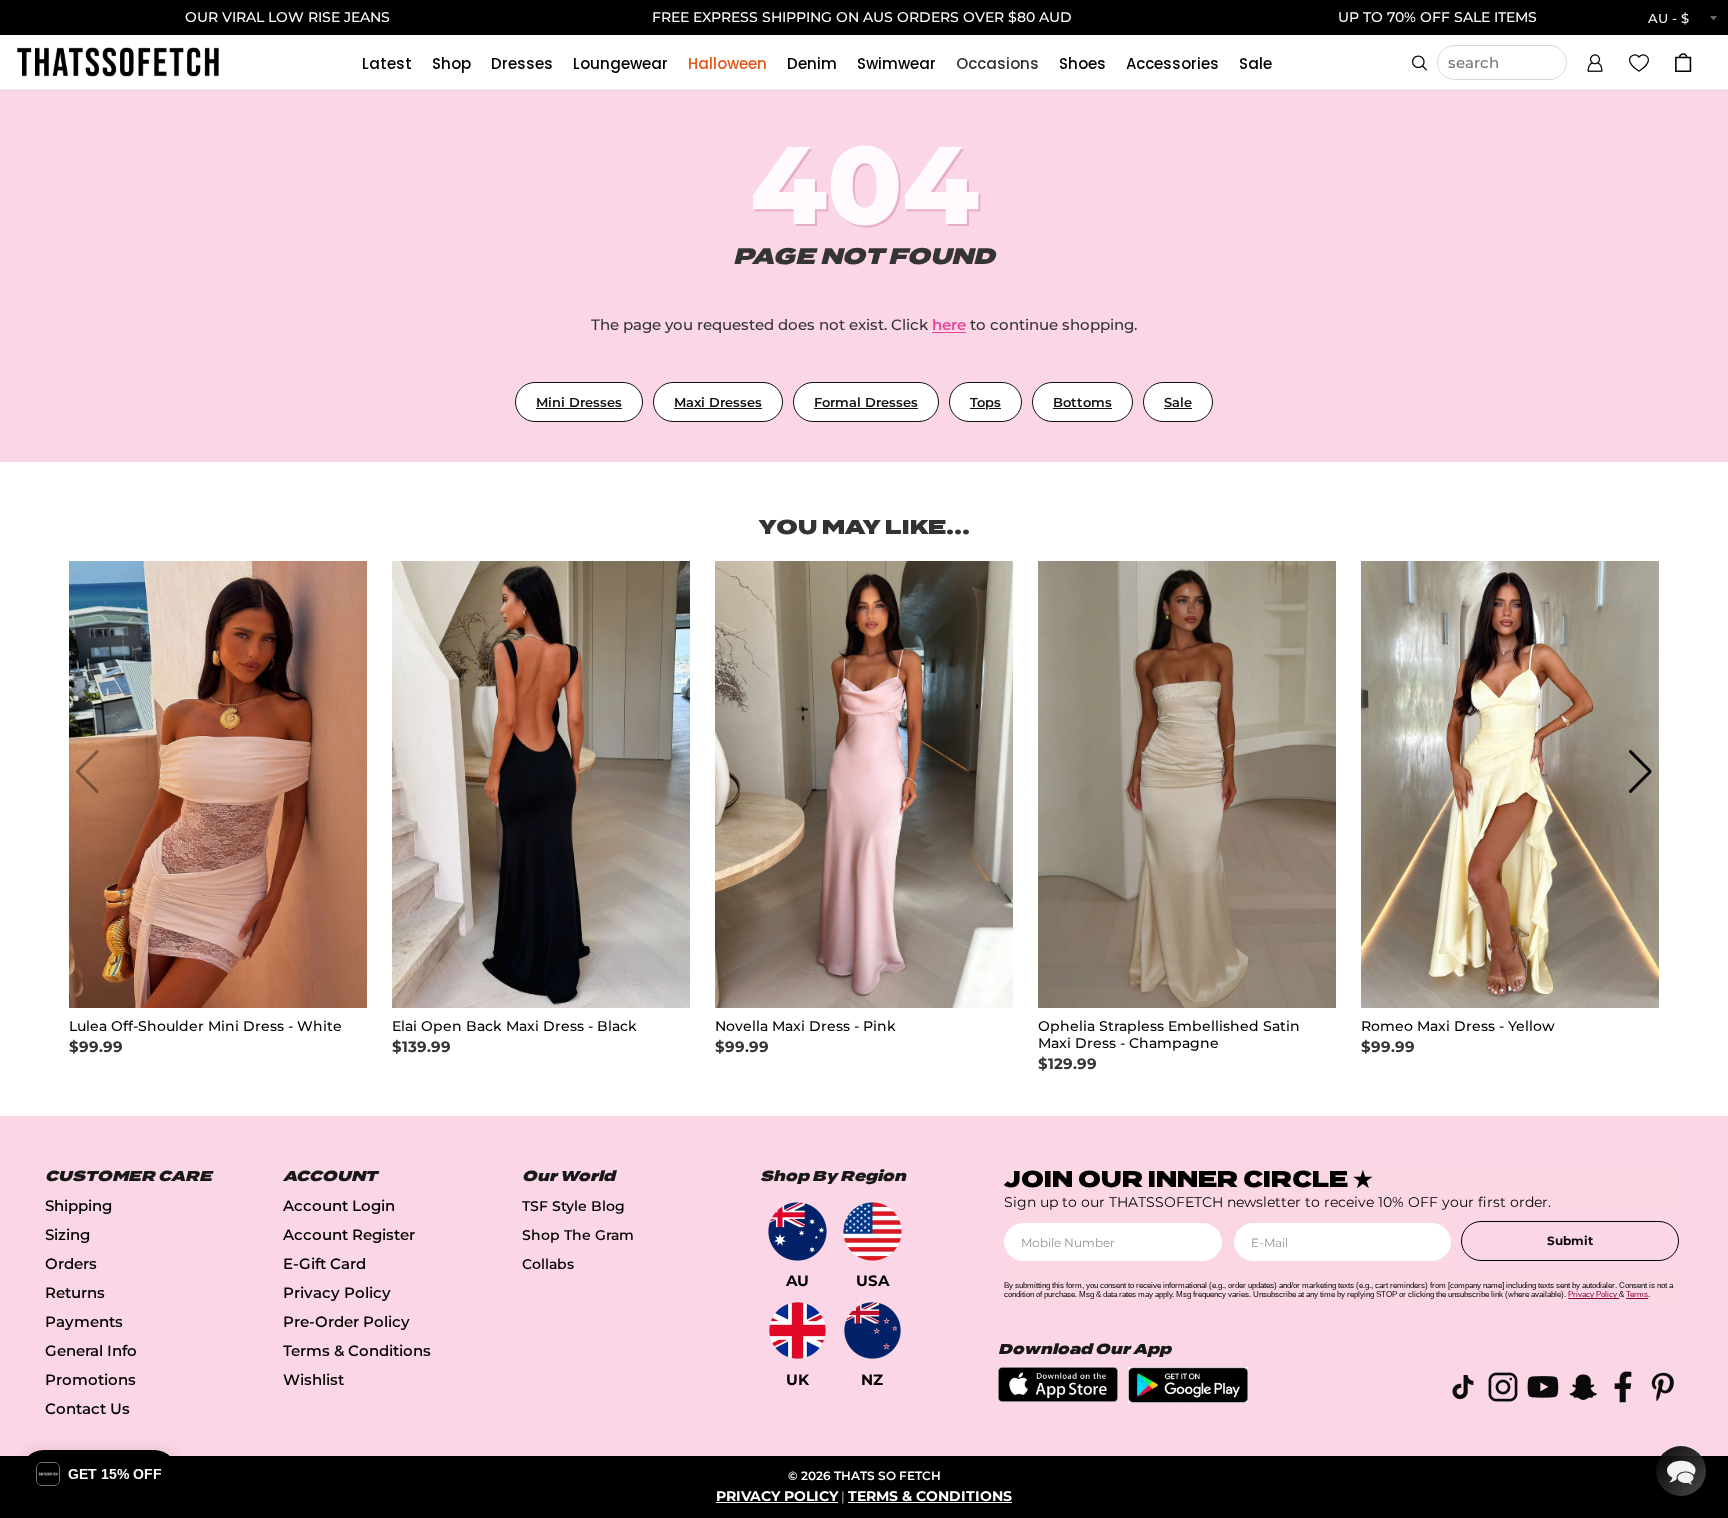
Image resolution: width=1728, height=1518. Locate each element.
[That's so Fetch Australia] (797, 1231)
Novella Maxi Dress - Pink (805, 1026)
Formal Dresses (866, 402)
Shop (451, 63)
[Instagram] (1503, 1390)
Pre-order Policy (346, 1321)
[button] (1595, 60)
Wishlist (313, 1379)
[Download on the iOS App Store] (1058, 1396)
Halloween (727, 63)
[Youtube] (1543, 1390)
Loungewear (620, 63)
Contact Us (87, 1408)
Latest (387, 63)
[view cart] (1683, 62)
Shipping (78, 1205)
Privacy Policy (337, 1292)
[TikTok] (1463, 1390)
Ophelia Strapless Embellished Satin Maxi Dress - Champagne (1169, 1035)
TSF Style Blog (573, 1206)
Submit (1570, 1240)
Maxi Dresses (718, 402)
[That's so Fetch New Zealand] (872, 1330)
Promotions (90, 1379)
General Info (91, 1350)
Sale (1255, 63)
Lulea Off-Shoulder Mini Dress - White (205, 1026)
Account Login (339, 1205)
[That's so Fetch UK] (797, 1330)
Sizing (67, 1234)
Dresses (522, 63)
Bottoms (1082, 402)
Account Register (349, 1234)
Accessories (1172, 63)
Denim (812, 63)
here (949, 324)
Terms (1637, 1294)
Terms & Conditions (357, 1350)
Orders (71, 1263)
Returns (75, 1292)
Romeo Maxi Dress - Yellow (1458, 1026)
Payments (84, 1321)
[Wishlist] (1639, 62)
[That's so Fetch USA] (872, 1231)
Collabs (548, 1264)
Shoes (1082, 63)
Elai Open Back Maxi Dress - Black (514, 1026)
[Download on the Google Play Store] (1188, 1397)
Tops (985, 402)
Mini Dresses (579, 402)
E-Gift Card (324, 1263)
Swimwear (896, 63)
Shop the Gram (578, 1235)
